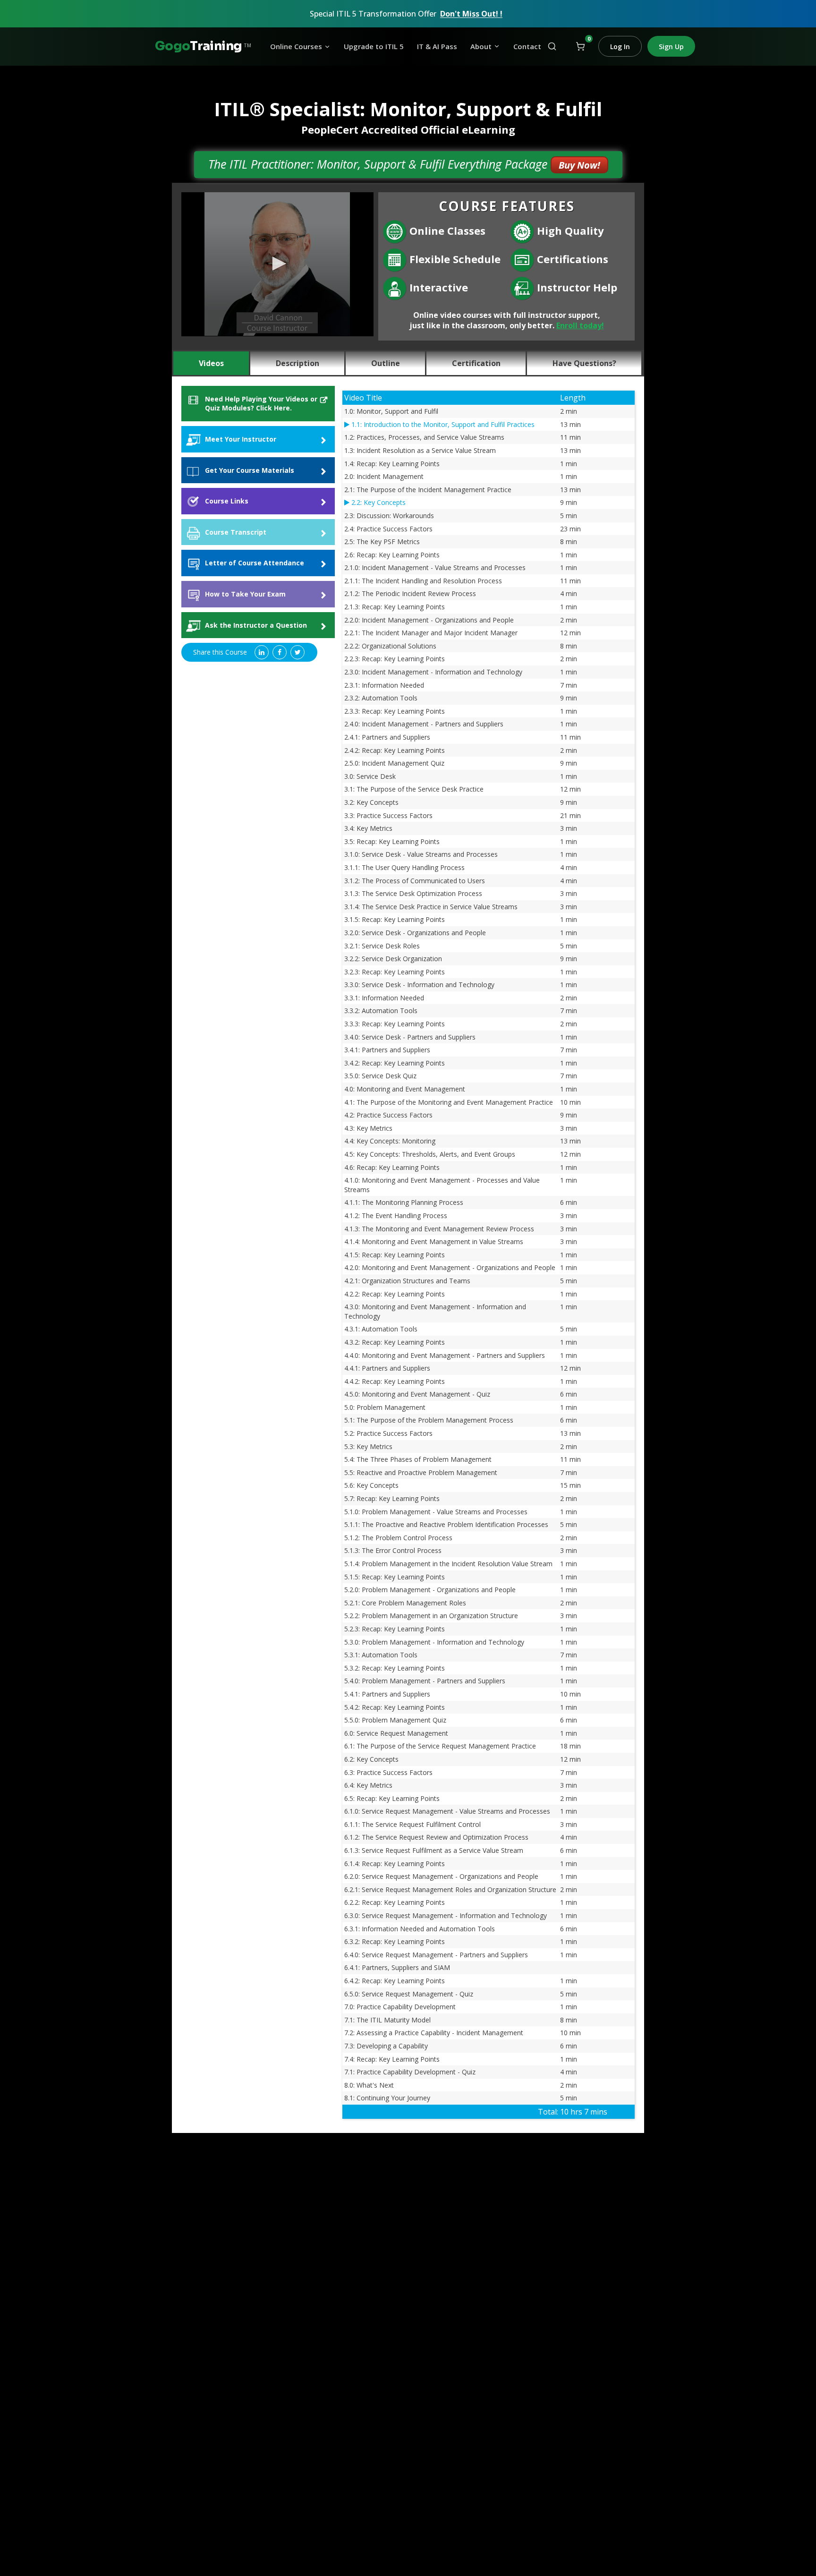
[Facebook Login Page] (280, 652)
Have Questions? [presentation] (584, 363)
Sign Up (671, 47)
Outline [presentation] (386, 363)
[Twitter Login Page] (297, 652)
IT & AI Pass (437, 47)
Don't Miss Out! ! (471, 14)
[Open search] (552, 46)
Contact (527, 47)
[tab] (212, 363)
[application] (277, 264)
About (481, 47)
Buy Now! (579, 165)
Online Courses (296, 47)
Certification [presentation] (476, 363)
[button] (278, 264)
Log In (620, 47)
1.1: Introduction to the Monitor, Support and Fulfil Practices (442, 424)
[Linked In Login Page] (262, 652)
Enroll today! (580, 325)
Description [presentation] (297, 363)
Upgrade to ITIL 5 (374, 47)
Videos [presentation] (211, 363)
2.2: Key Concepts (378, 502)
